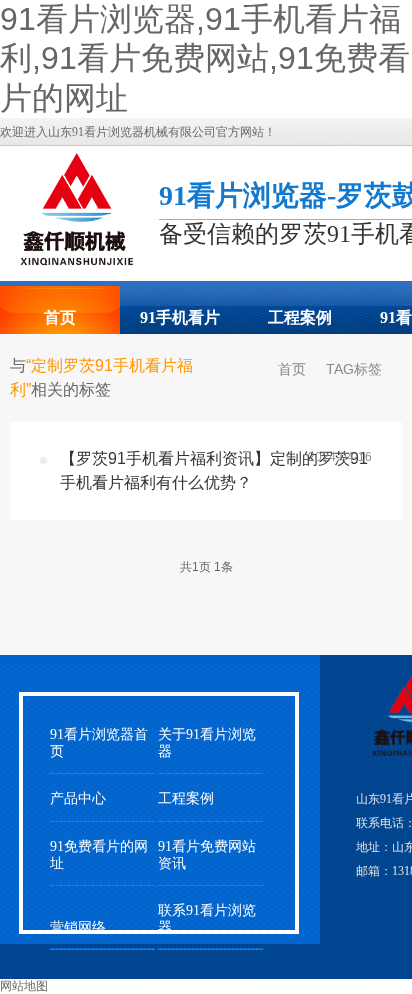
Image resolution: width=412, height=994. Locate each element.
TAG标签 (354, 369)
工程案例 (300, 317)
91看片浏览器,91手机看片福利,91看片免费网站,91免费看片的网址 (205, 58)
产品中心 (78, 798)
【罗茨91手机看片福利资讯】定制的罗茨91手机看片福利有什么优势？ (214, 470)
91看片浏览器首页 (99, 743)
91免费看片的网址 (99, 855)
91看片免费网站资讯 (207, 855)
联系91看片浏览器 (207, 919)
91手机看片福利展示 (180, 324)
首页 (60, 317)
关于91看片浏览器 (207, 743)
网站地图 (24, 986)
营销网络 (78, 927)
